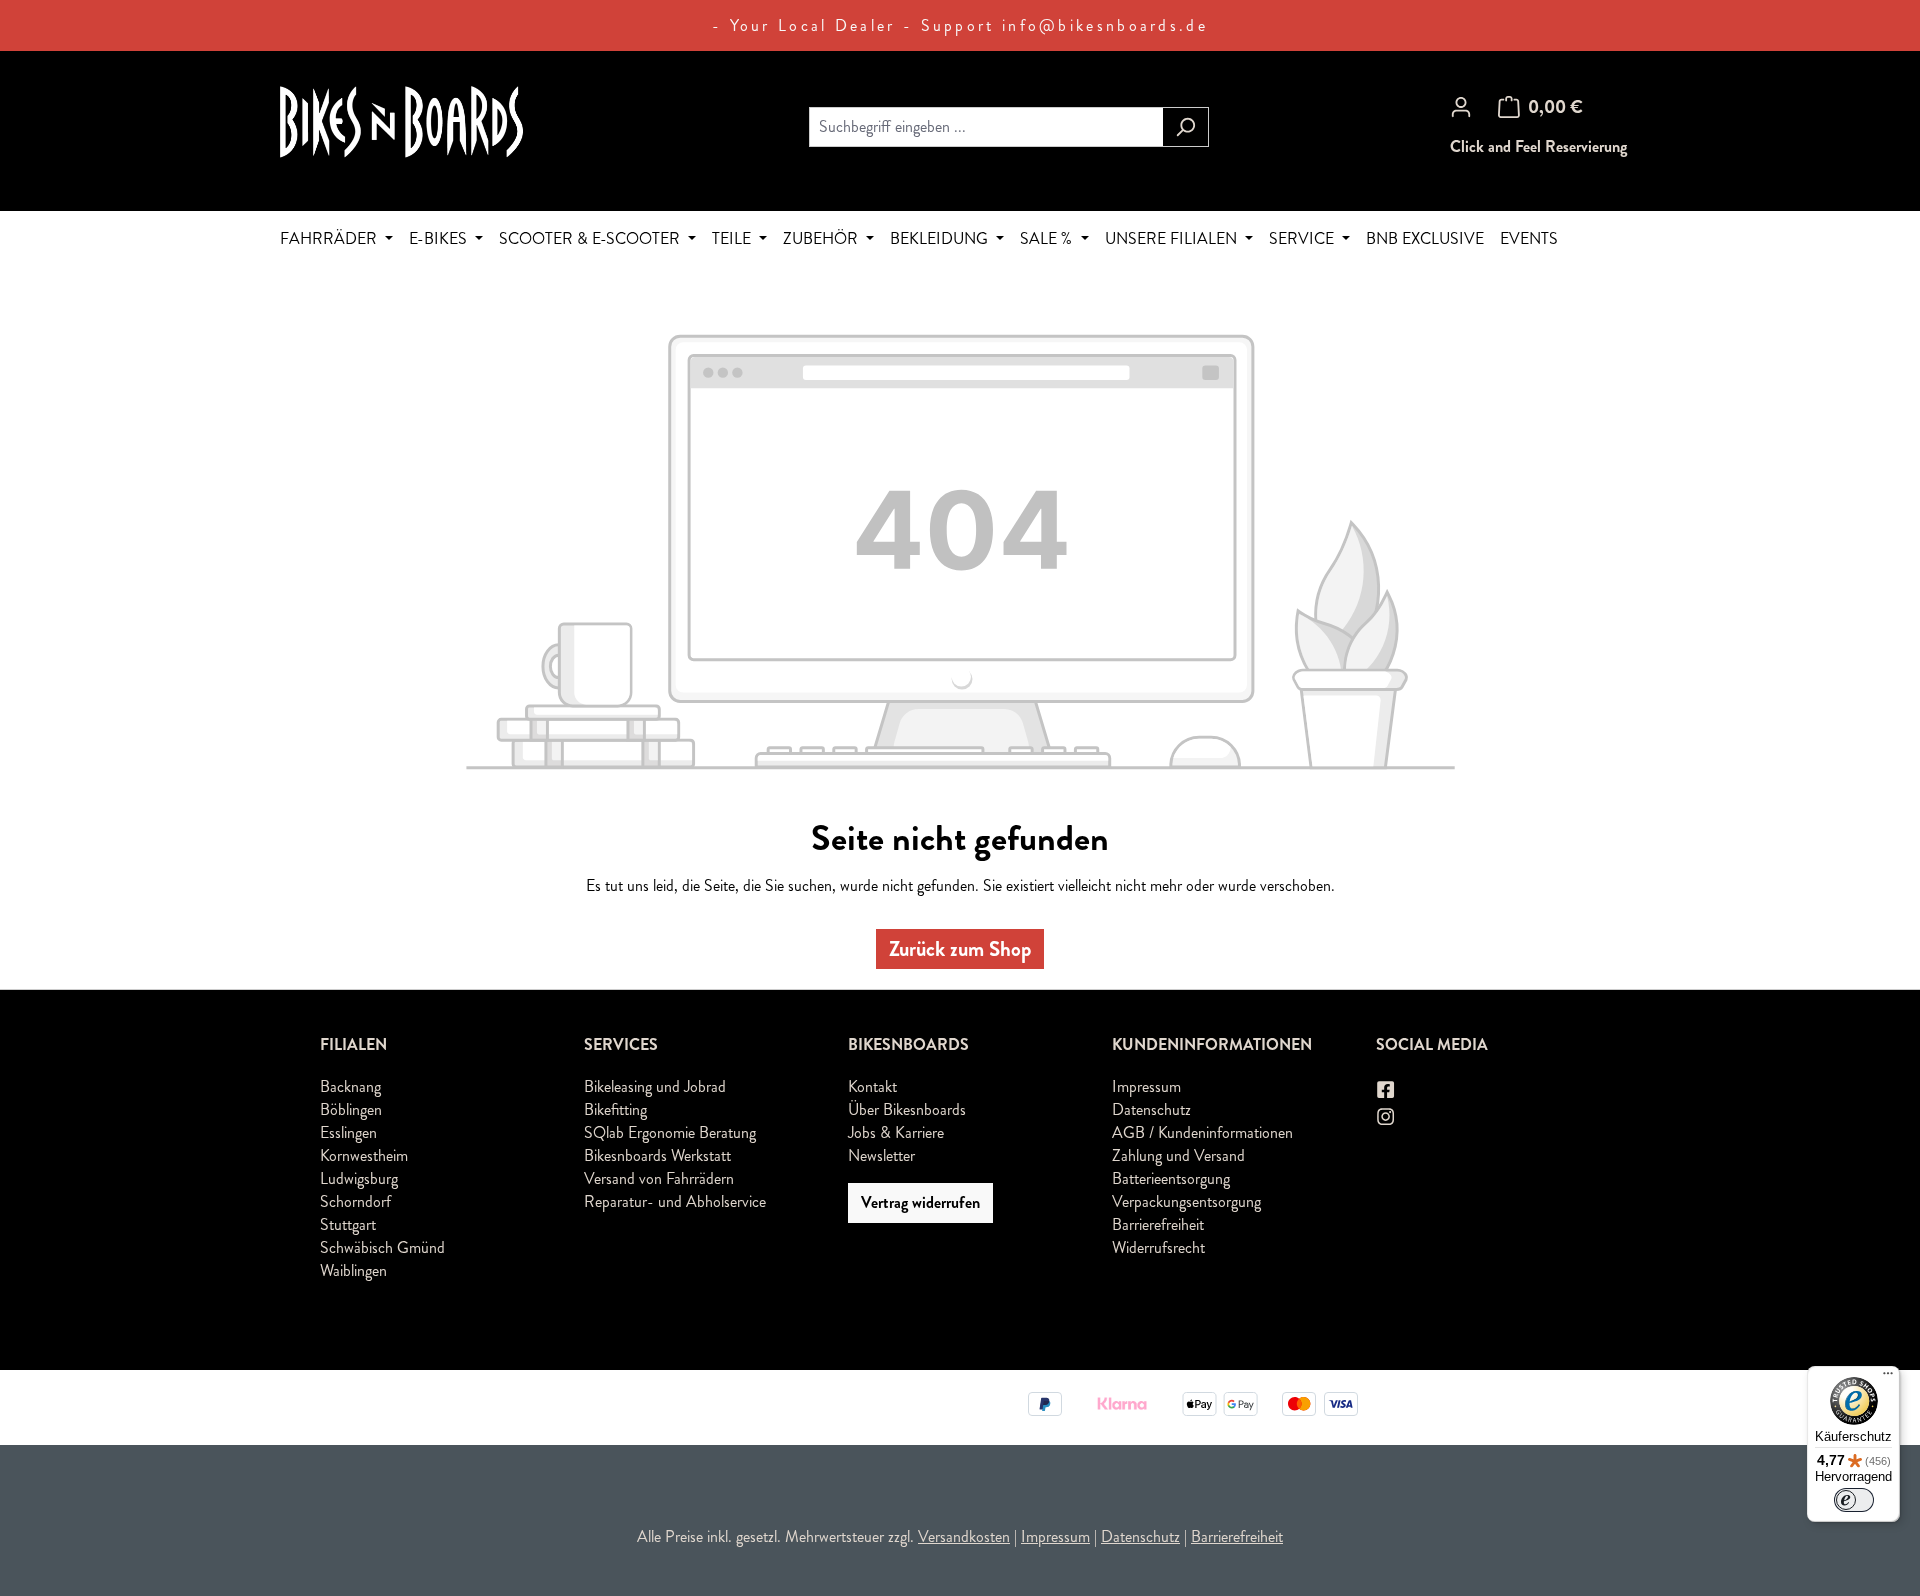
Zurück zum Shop (960, 949)
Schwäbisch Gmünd (382, 1247)
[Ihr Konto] (1461, 107)
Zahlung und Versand (1178, 1155)
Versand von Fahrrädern (659, 1178)
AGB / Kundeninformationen (1202, 1132)
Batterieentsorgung (1171, 1178)
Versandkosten (964, 1536)
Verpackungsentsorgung (1186, 1201)
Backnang (350, 1086)
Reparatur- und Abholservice (675, 1201)
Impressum (1146, 1086)
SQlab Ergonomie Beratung (670, 1132)
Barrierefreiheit (1158, 1224)
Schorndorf (355, 1201)
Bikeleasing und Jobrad (655, 1086)
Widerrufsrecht (1158, 1247)
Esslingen (348, 1132)
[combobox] (986, 127)
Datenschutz (1151, 1109)
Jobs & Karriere (896, 1132)
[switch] (1854, 1500)
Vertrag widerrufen (920, 1202)
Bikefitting (615, 1109)
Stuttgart (348, 1224)
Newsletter (881, 1155)
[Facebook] (1387, 1090)
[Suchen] (1185, 127)
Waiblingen (353, 1270)
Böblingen (351, 1109)
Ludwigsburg (359, 1178)
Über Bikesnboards (907, 1109)
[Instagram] (1387, 1116)
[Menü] (1888, 1378)
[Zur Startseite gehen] (430, 123)
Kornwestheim (364, 1155)
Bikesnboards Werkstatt (657, 1155)
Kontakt (872, 1086)
